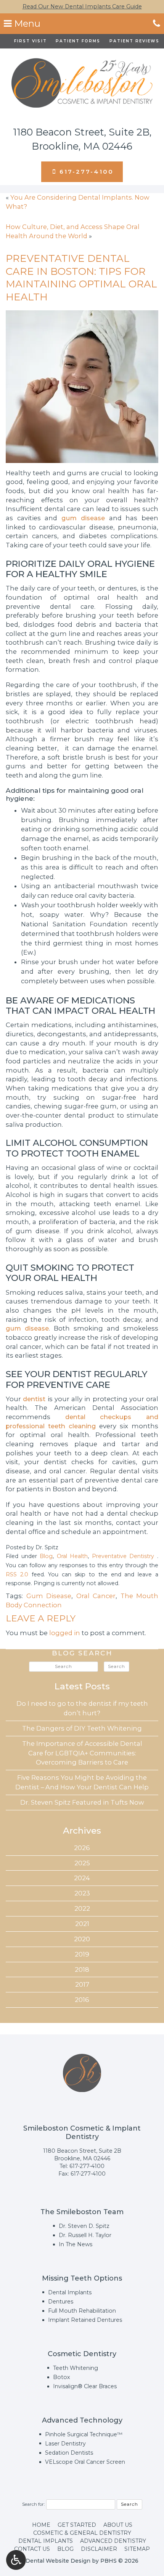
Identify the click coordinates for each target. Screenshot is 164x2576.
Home (41, 2525)
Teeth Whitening (76, 2368)
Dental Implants (70, 2292)
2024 (82, 1878)
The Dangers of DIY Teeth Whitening (82, 1728)
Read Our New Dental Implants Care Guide (82, 6)
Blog (46, 1556)
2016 (82, 2000)
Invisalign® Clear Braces (85, 2386)
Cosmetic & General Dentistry (82, 2533)
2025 (82, 1863)
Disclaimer (99, 2549)
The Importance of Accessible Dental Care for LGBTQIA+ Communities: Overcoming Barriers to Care (82, 1753)
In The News (76, 2244)
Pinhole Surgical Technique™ (84, 2434)
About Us (118, 2525)
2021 (82, 1924)
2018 (82, 1970)
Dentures (61, 2302)
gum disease (83, 518)
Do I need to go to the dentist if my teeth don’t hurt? (82, 1708)
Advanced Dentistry (113, 2541)
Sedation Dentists (69, 2453)
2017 (82, 1984)
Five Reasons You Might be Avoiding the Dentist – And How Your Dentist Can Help (82, 1782)
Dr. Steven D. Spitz (84, 2226)
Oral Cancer (96, 1596)
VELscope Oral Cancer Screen (85, 2462)
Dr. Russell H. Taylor (85, 2235)
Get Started (77, 2525)
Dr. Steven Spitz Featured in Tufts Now (82, 1802)
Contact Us (32, 2549)
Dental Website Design (58, 2561)
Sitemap (137, 2549)
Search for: (33, 2504)
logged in (65, 1633)
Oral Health (72, 1556)
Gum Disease (49, 1596)
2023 (82, 1893)
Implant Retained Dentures (85, 2320)
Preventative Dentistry (123, 1556)
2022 (82, 1908)
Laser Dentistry (65, 2444)
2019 (82, 1954)
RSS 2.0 (17, 1574)
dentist (34, 1399)
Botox (62, 2377)
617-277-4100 (87, 2166)
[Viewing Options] (16, 2560)
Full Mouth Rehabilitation (82, 2311)
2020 (82, 1939)
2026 (82, 1848)
